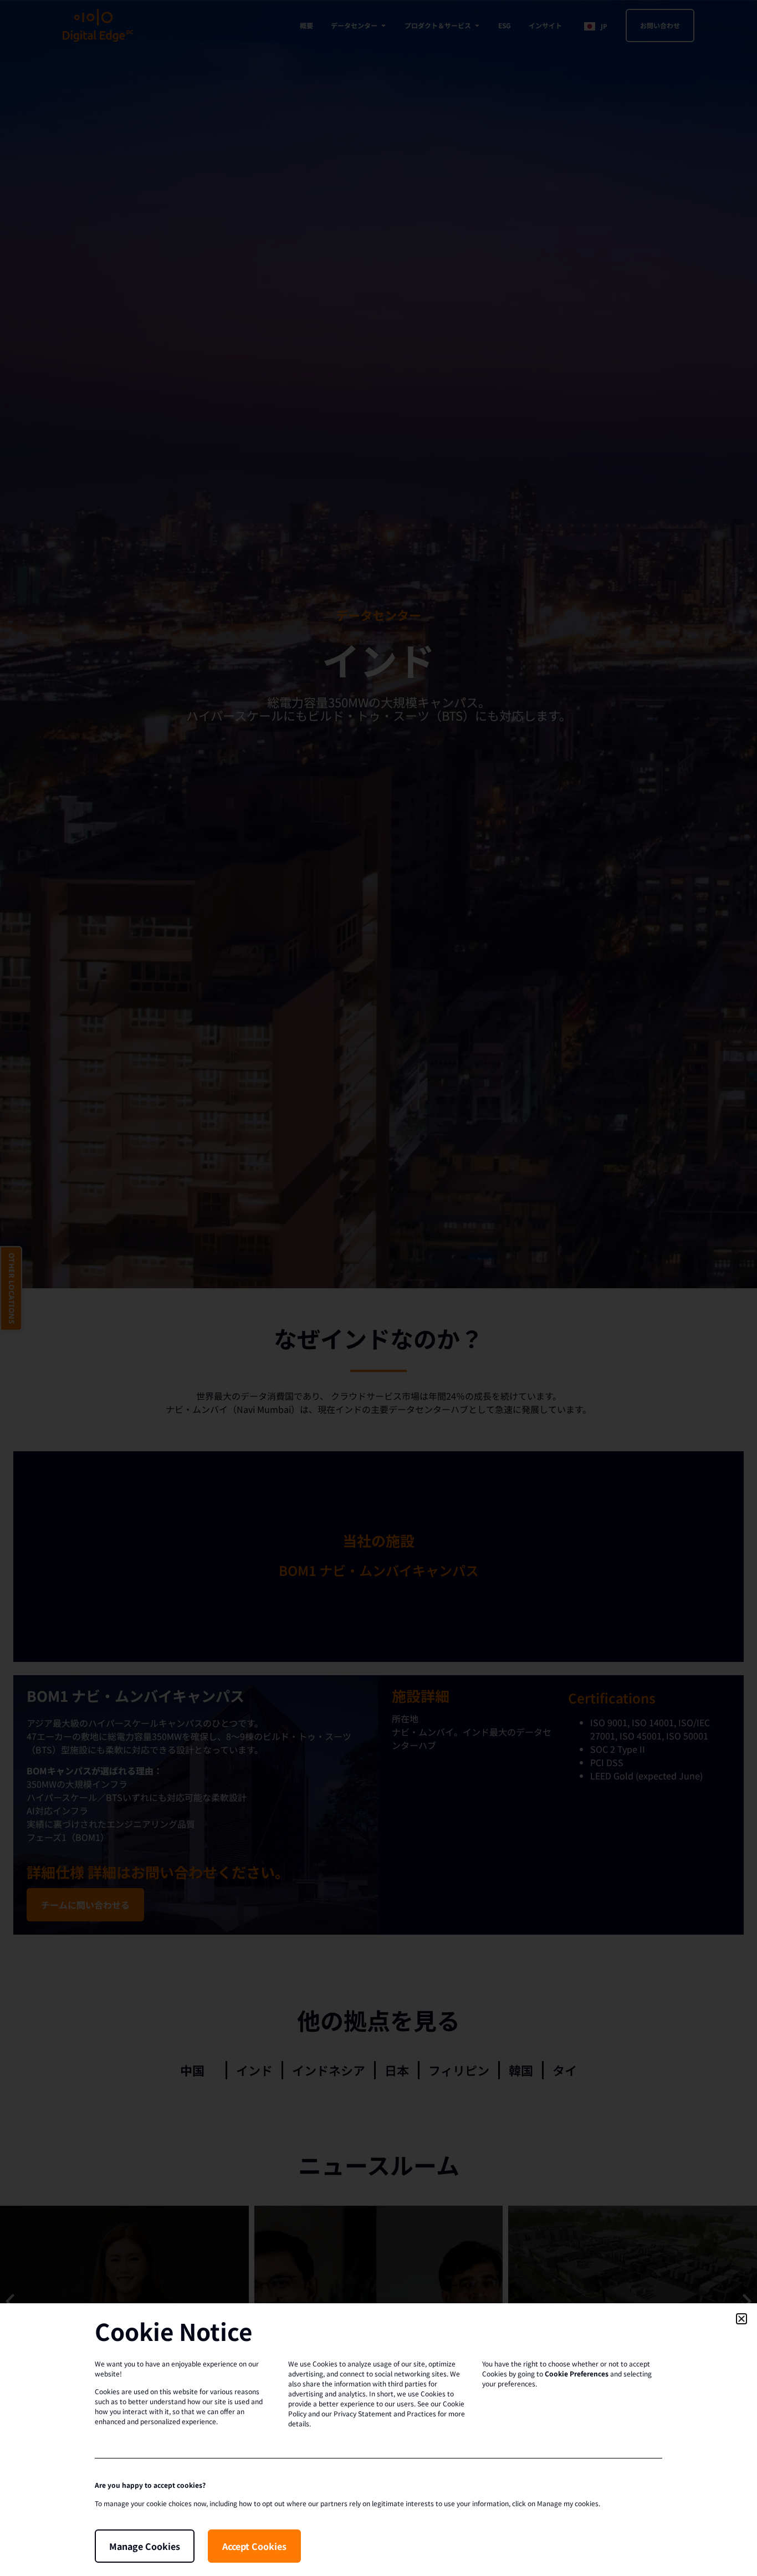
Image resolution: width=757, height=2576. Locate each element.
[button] (741, 2319)
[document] (378, 1288)
